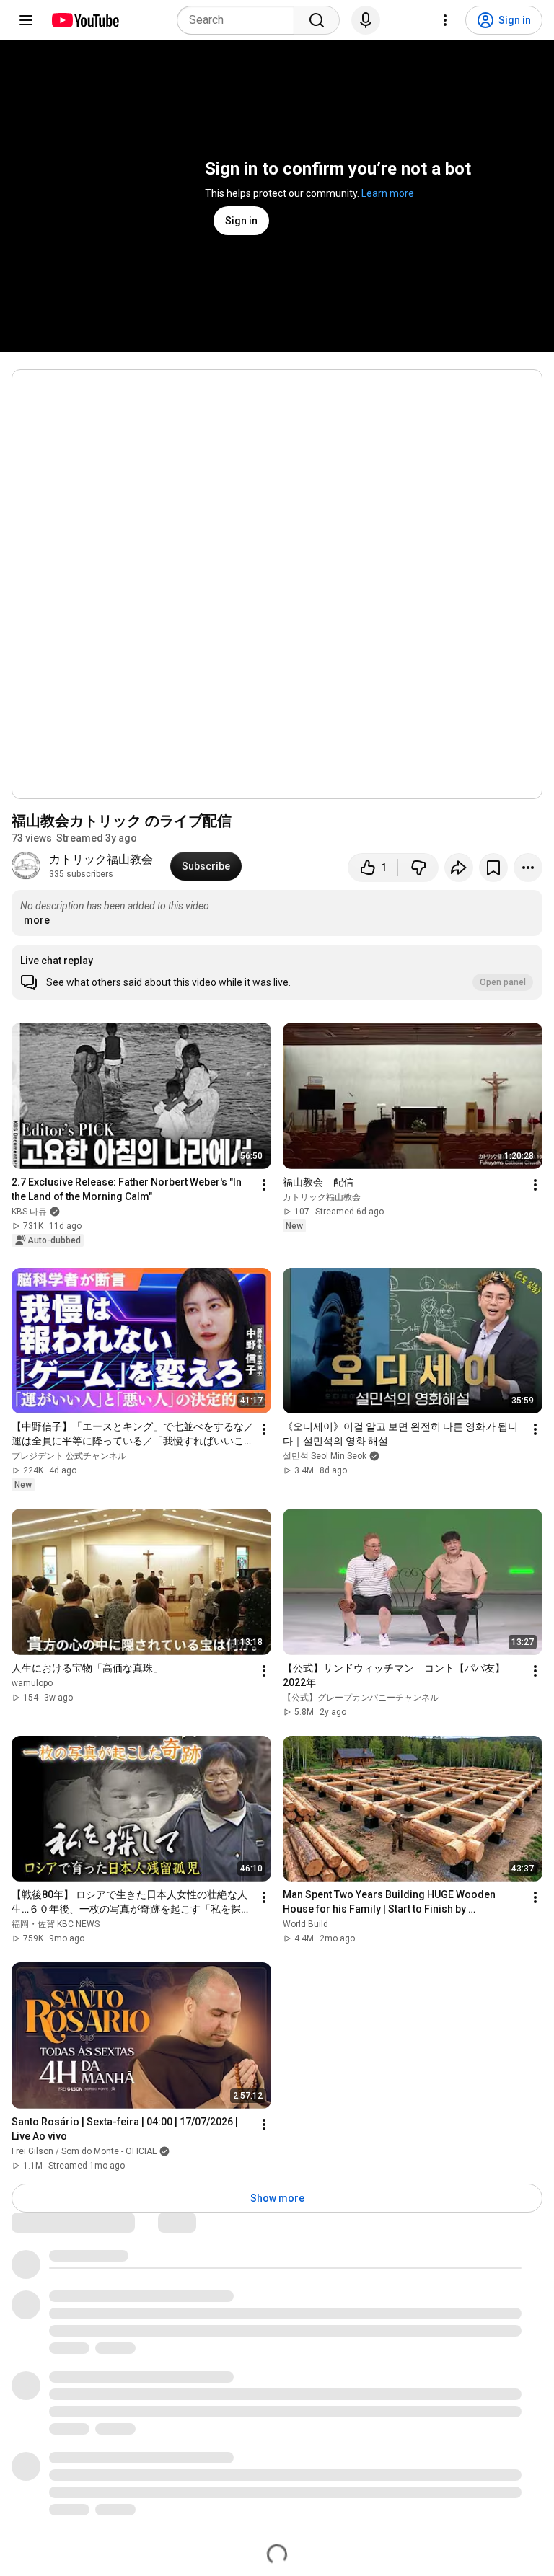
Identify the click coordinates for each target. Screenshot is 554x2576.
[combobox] (240, 20)
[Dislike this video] (418, 868)
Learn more (388, 193)
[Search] (317, 20)
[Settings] (445, 20)
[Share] (459, 868)
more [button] (37, 920)
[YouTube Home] (85, 20)
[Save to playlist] (493, 868)
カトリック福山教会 (101, 859)
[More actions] (528, 868)
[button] (277, 972)
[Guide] (26, 20)
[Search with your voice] (366, 20)
